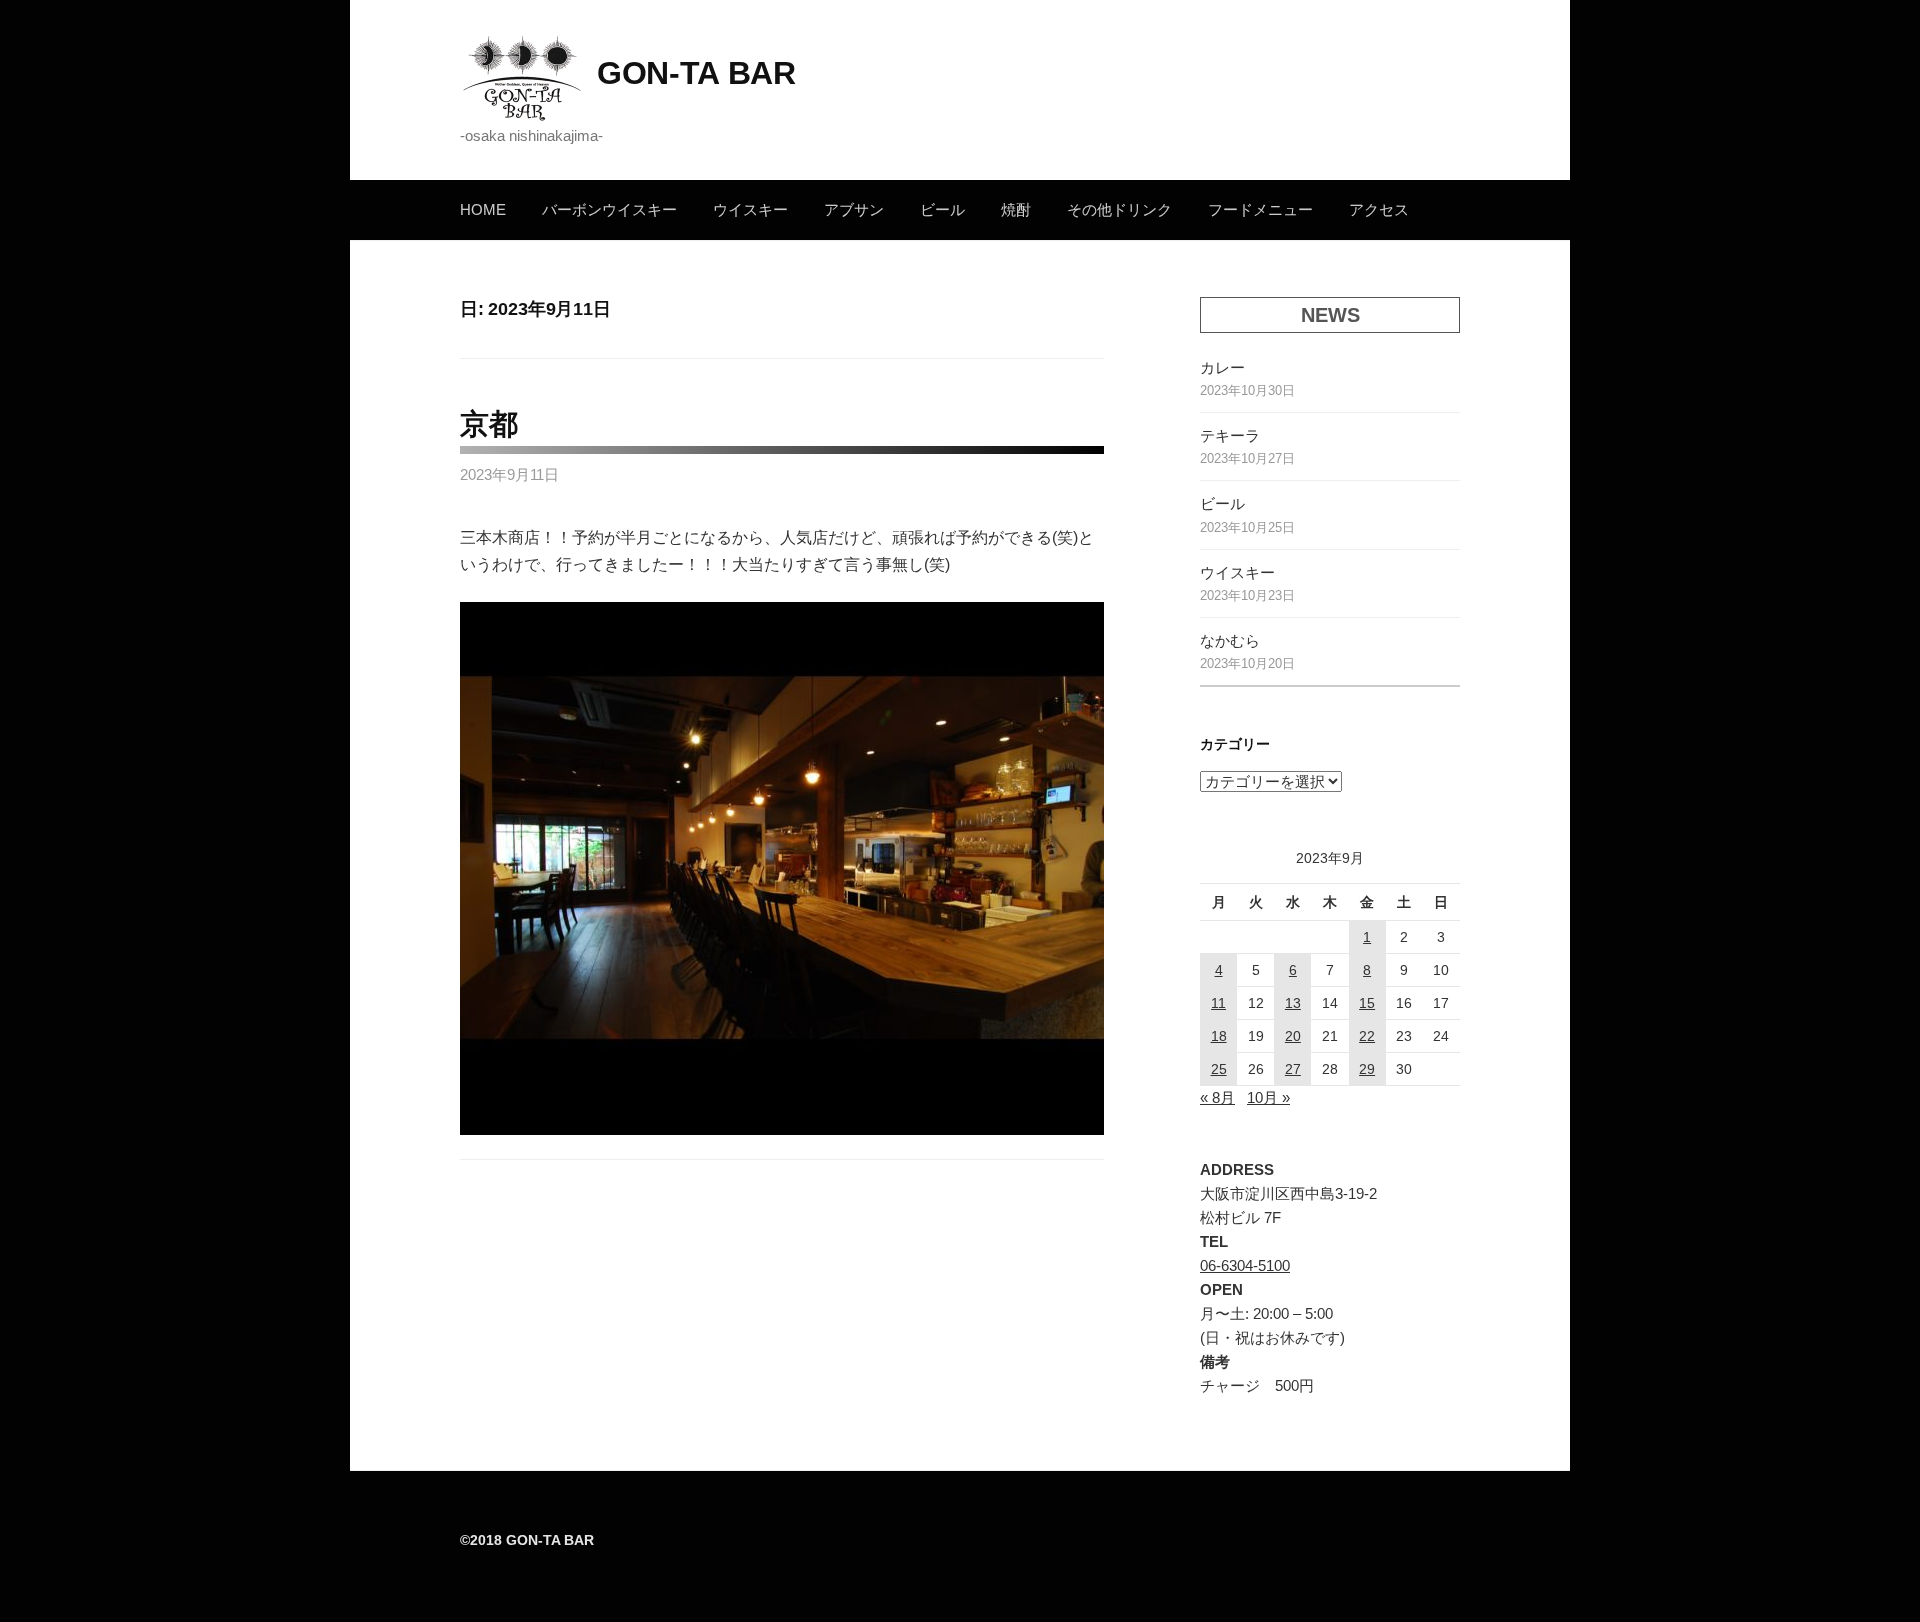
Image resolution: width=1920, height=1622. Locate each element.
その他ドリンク (1119, 209)
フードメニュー (1260, 209)
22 (1367, 1036)
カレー (1222, 367)
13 (1293, 1003)
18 (1219, 1036)
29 (1367, 1069)
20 (1293, 1036)
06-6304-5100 (1245, 1265)
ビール (942, 209)
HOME (483, 209)
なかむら (1230, 640)
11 (1218, 1003)
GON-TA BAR (696, 73)
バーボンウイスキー (609, 209)
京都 (488, 424)
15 (1367, 1003)
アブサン (854, 209)
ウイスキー (750, 209)
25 (1219, 1069)
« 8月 (1217, 1097)
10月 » (1268, 1097)
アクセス (1379, 209)
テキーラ (1230, 435)
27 (1293, 1069)
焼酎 (1016, 209)
